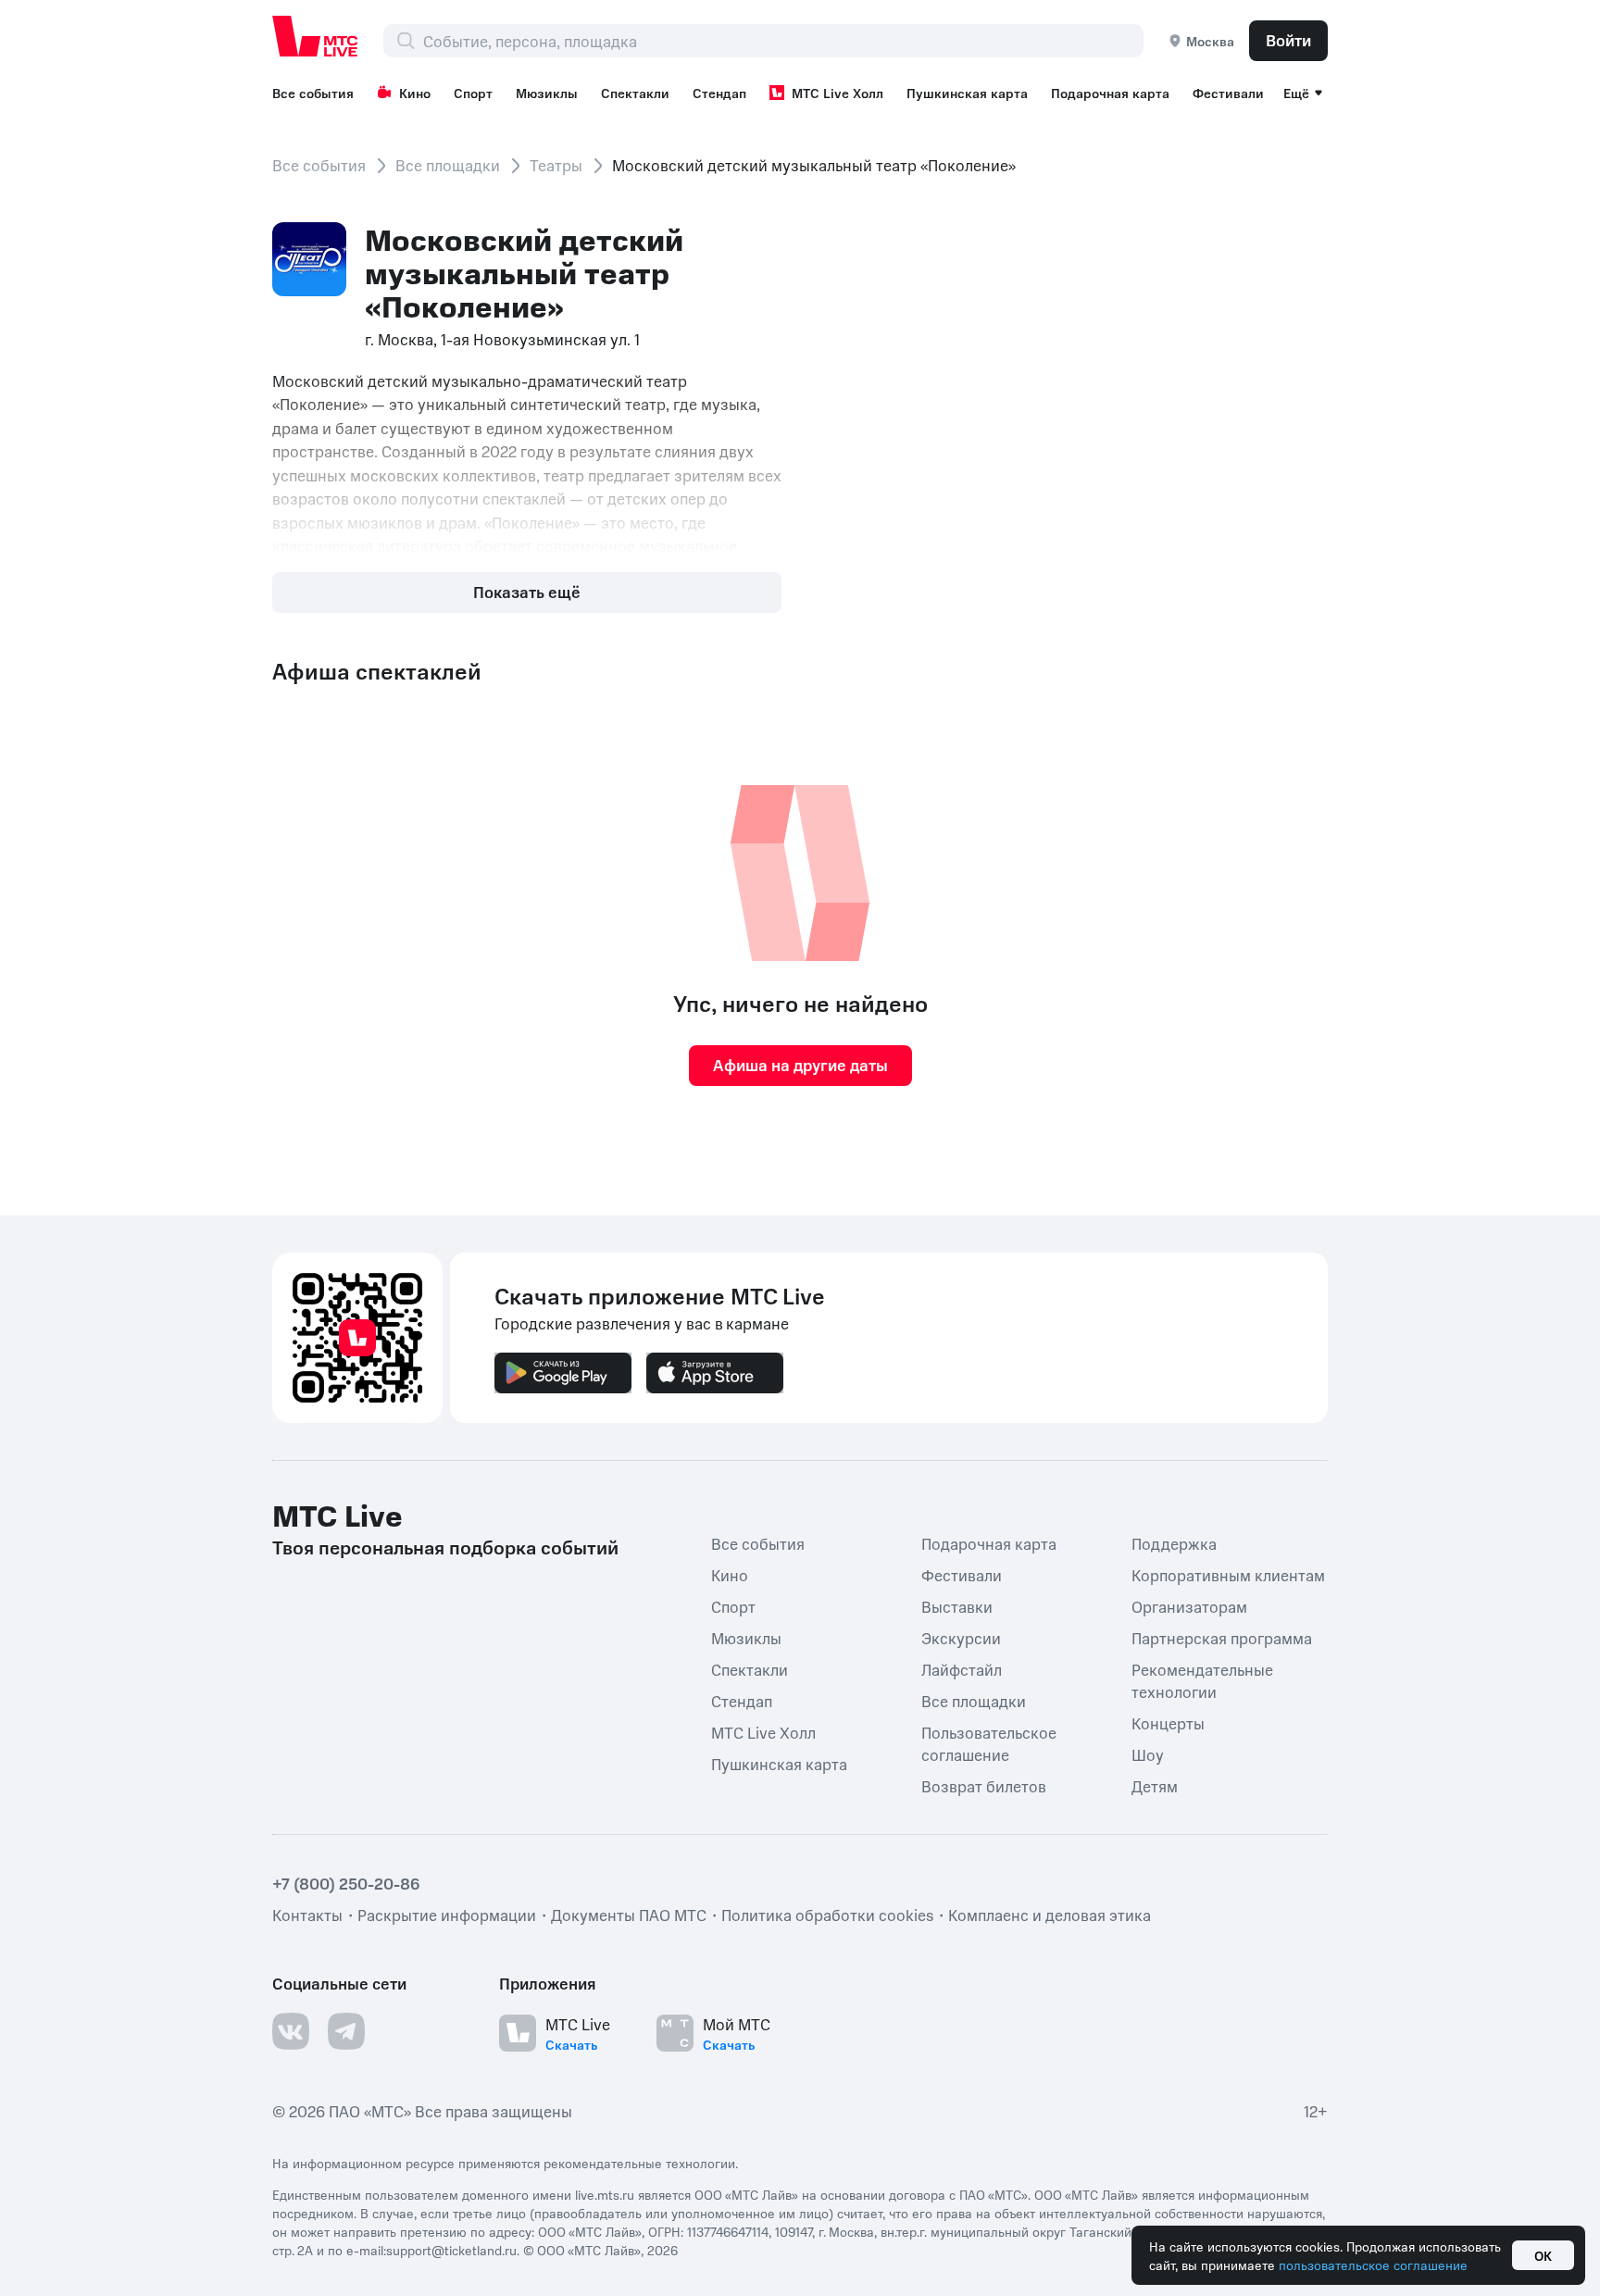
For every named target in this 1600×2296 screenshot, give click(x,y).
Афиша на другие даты (800, 1065)
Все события (313, 93)
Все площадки (448, 165)
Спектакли (635, 93)
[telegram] (346, 2031)
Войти (1288, 40)
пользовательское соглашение (1373, 2265)
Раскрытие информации (447, 1915)
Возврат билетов (984, 1786)
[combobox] (783, 41)
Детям (1155, 1786)
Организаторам (1189, 1606)
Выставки (957, 1606)
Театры (556, 165)
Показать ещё (527, 592)
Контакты (307, 1915)
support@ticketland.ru (451, 2250)
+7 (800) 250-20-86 (346, 1883)
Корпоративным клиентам (1228, 1575)
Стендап (719, 93)
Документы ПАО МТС (629, 1915)
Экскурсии (961, 1638)
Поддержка (1174, 1543)
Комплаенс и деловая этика (1050, 1915)
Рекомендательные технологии (1202, 1680)
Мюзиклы (547, 93)
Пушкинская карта (967, 93)
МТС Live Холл (837, 93)
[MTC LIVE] (316, 36)
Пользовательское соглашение (989, 1743)
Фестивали (1228, 93)
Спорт (473, 93)
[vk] (291, 2031)
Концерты (1168, 1723)
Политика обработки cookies (827, 1915)
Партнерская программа (1222, 1638)
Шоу (1148, 1754)
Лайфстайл (962, 1669)
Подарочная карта (1110, 93)
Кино (415, 93)
